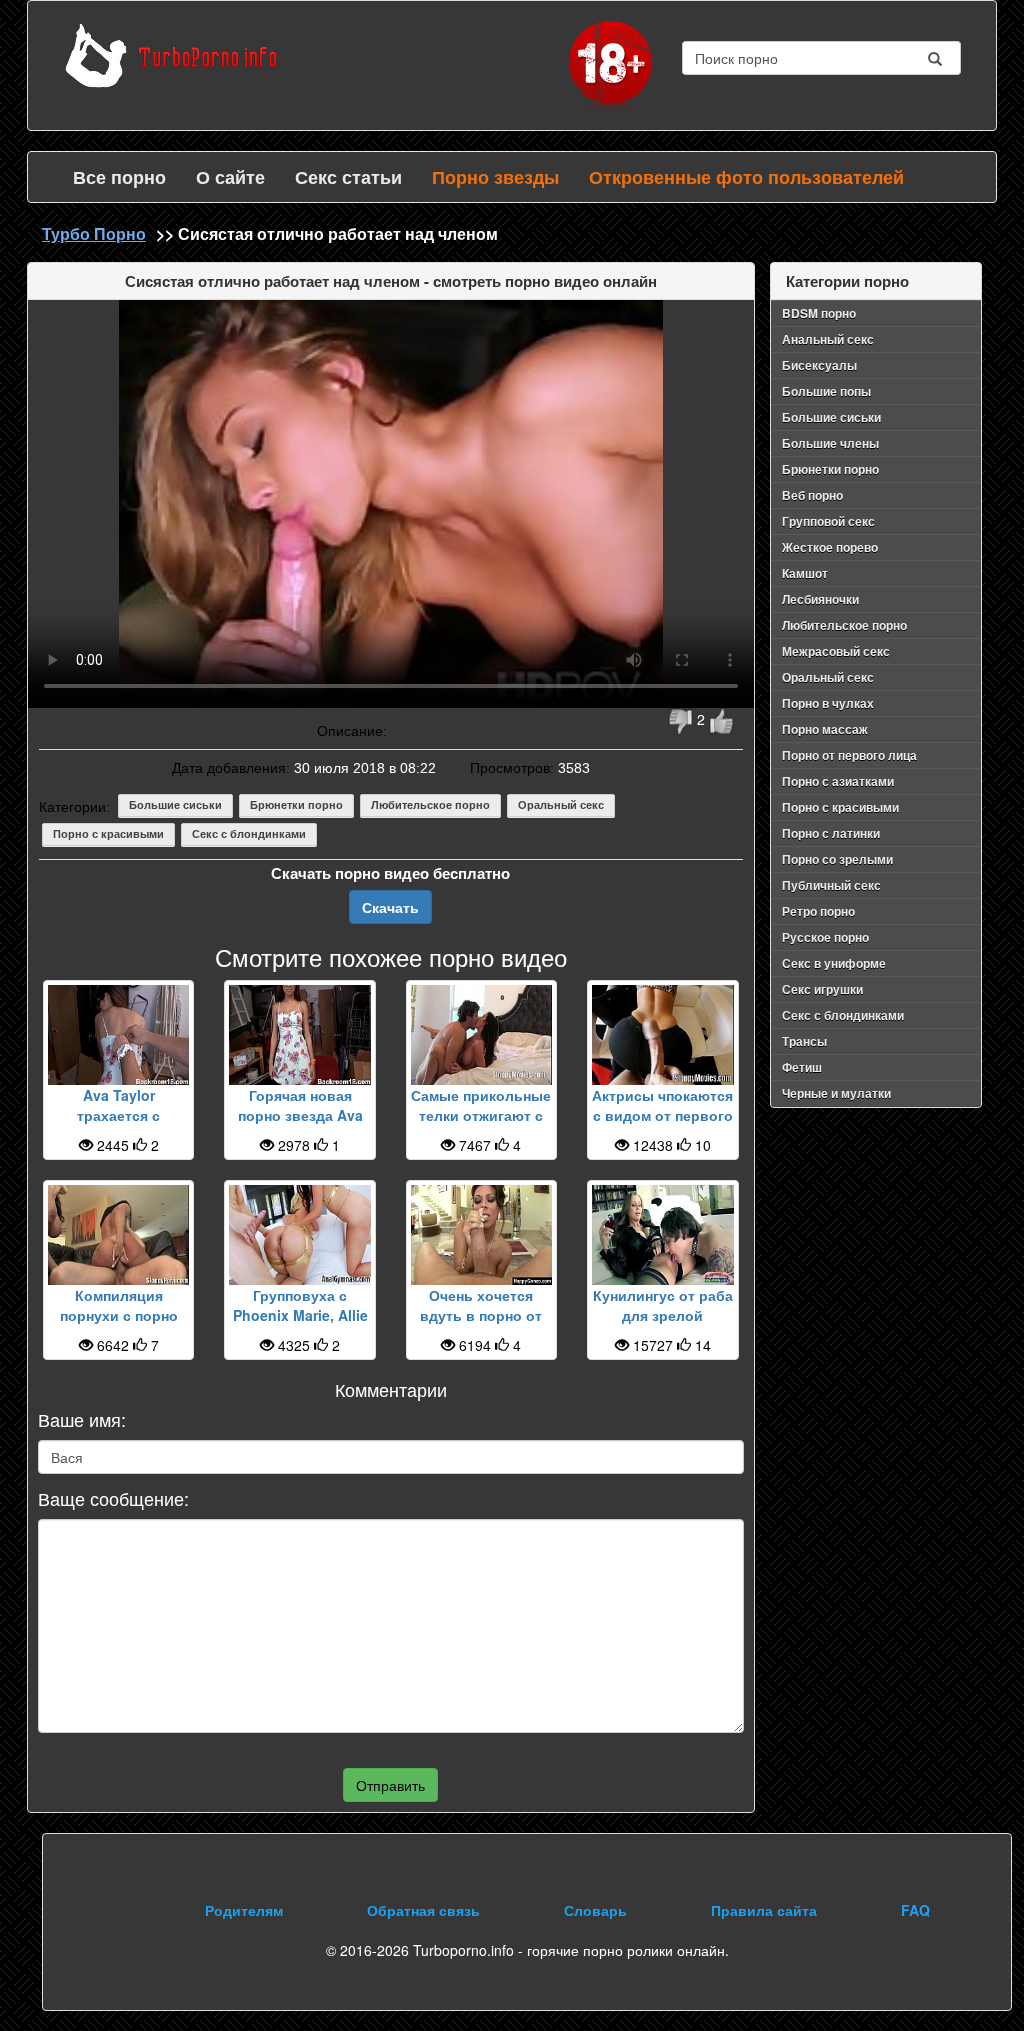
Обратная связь (423, 1910)
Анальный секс (828, 339)
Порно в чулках (828, 703)
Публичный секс (831, 885)
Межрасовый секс (836, 651)
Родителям (244, 1910)
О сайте (230, 177)
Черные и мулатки (836, 1093)
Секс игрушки (822, 989)
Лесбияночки (820, 599)
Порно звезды (495, 177)
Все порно (119, 177)
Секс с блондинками (249, 834)
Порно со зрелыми (837, 859)
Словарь (595, 1910)
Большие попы (826, 391)
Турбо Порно (94, 233)
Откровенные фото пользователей (746, 177)
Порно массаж (825, 729)
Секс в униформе (834, 963)
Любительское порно (430, 805)
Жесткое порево (830, 547)
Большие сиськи (175, 805)
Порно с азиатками (838, 781)
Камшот (805, 573)
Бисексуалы (819, 365)
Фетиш (802, 1067)
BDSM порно (819, 313)
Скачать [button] (390, 907)
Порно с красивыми (108, 834)
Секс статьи (348, 177)
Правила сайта (764, 1910)
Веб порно (812, 495)
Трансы (804, 1041)
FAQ (915, 1910)
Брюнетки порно (296, 805)
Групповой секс (828, 521)
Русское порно (825, 937)
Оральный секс (561, 805)
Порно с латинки (831, 833)
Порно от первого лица (849, 755)
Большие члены (830, 443)
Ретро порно (818, 911)
